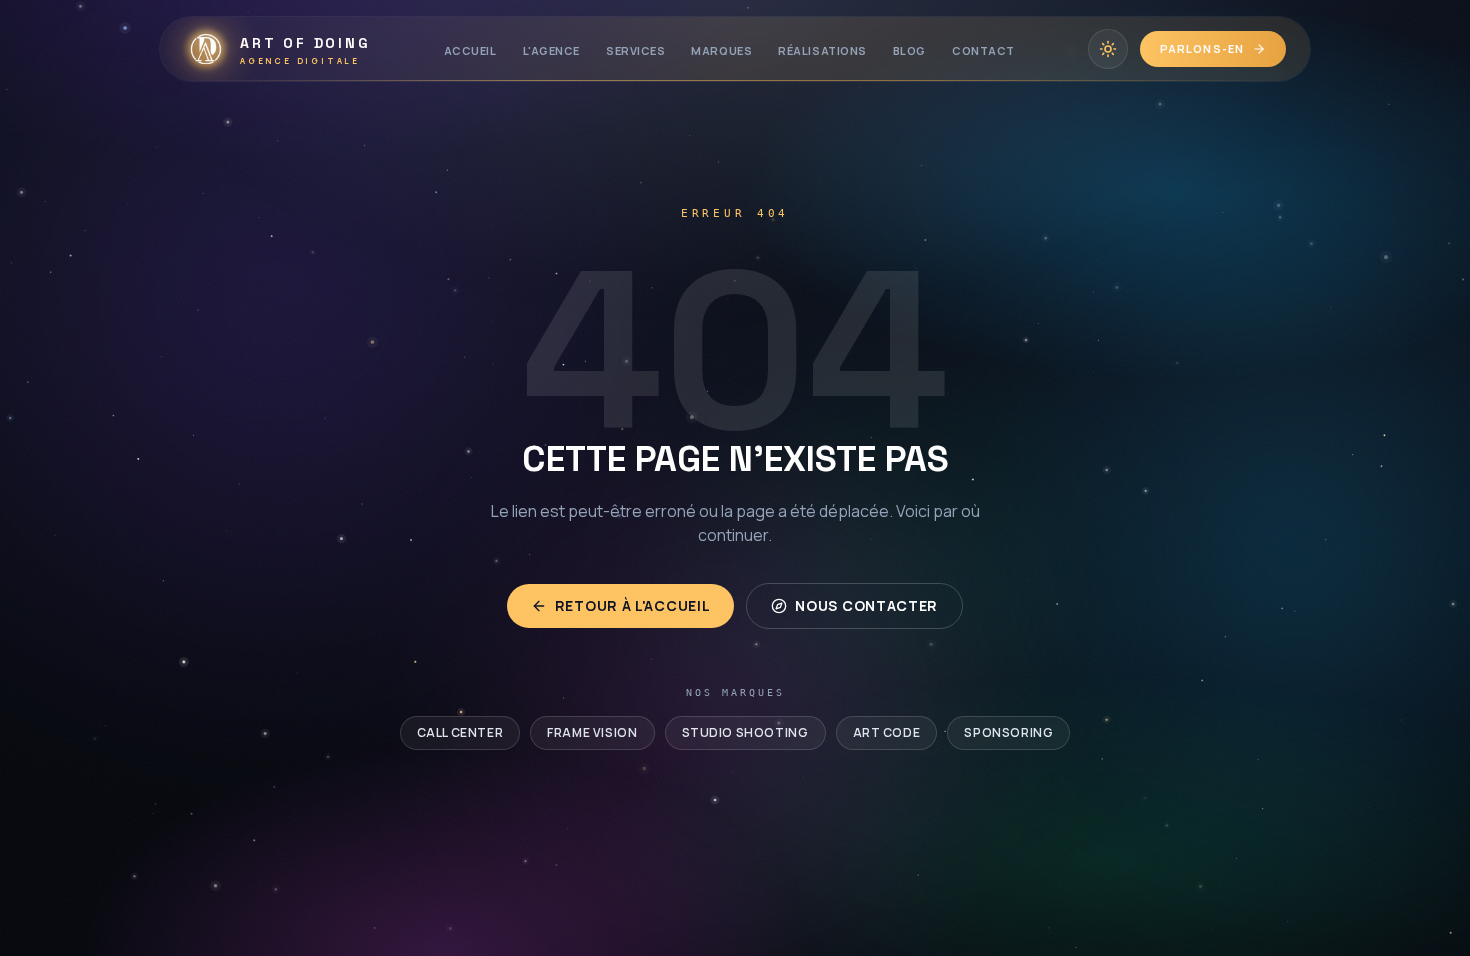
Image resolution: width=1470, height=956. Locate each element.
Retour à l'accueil (633, 605)
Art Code (887, 732)
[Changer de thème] (1108, 49)
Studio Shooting (745, 732)
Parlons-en (1202, 48)
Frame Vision (592, 732)
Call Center (460, 732)
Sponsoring (1008, 732)
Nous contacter (866, 605)
